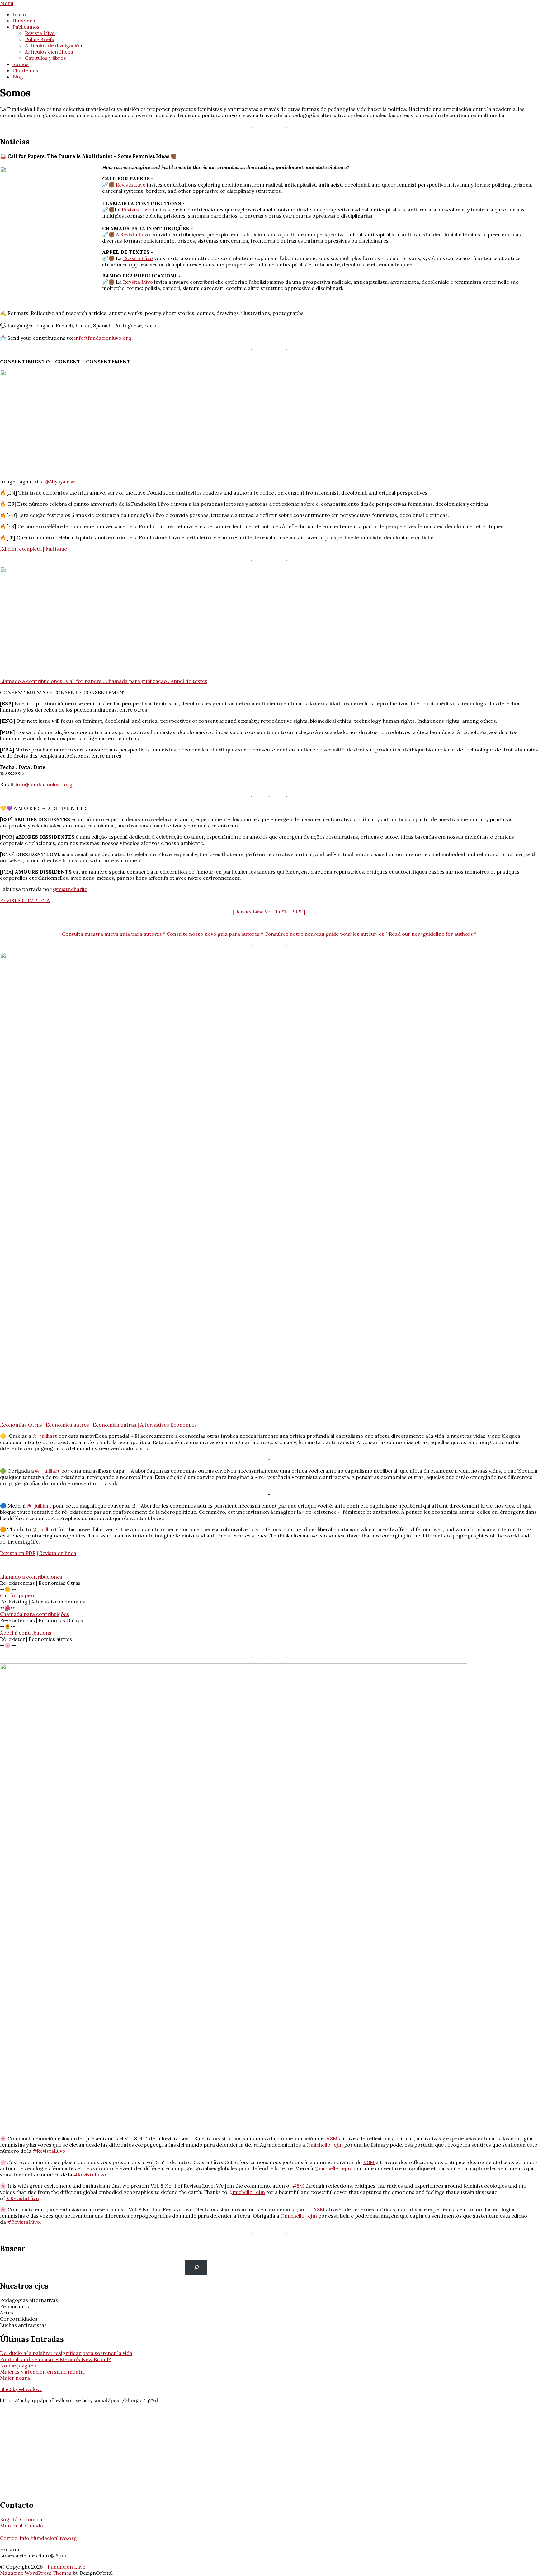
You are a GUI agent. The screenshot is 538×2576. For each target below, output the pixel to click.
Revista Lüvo (40, 33)
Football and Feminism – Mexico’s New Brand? (55, 2359)
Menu (7, 3)
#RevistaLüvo (49, 2151)
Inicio (19, 14)
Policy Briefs (40, 39)
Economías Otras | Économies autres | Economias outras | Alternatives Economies (98, 1425)
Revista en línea (58, 1553)
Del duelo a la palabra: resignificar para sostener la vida (66, 2353)
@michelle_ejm (325, 2145)
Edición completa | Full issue (33, 549)
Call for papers (18, 1595)
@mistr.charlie (70, 889)
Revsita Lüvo (138, 258)
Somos (21, 64)
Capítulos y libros (45, 58)
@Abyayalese (60, 481)
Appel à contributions (26, 1633)
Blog (18, 77)
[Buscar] (196, 2267)
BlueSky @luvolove (21, 2389)
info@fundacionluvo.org (103, 338)
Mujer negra (15, 2378)
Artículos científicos (49, 52)
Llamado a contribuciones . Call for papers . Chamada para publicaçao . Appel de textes (104, 681)
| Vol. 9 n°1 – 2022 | (269, 912)
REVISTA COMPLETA (25, 900)
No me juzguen (18, 2365)
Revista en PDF (18, 1553)
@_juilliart (45, 1436)
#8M (332, 2138)
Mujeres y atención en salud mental (42, 2372)
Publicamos (26, 27)
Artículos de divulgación (54, 45)
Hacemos (24, 21)
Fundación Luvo (67, 2567)
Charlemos (25, 70)
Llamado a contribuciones (31, 1577)
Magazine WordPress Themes (36, 2573)
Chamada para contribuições (35, 1614)
